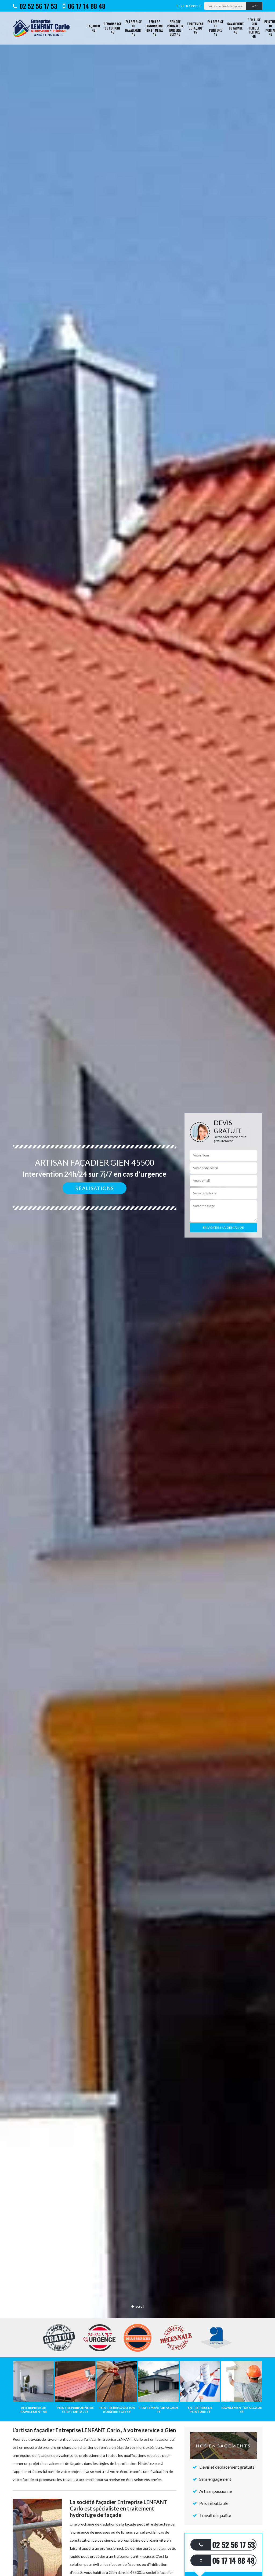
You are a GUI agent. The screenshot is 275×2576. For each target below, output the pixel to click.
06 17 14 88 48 (86, 6)
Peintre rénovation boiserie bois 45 (175, 28)
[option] (137, 1288)
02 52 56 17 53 (38, 6)
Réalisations (95, 1188)
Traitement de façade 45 (195, 28)
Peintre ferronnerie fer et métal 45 (154, 28)
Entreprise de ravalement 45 (133, 28)
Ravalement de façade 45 (236, 28)
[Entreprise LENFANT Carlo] (43, 28)
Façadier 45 (94, 28)
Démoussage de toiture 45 (113, 28)
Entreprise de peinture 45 (215, 28)
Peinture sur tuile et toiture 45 (254, 28)
